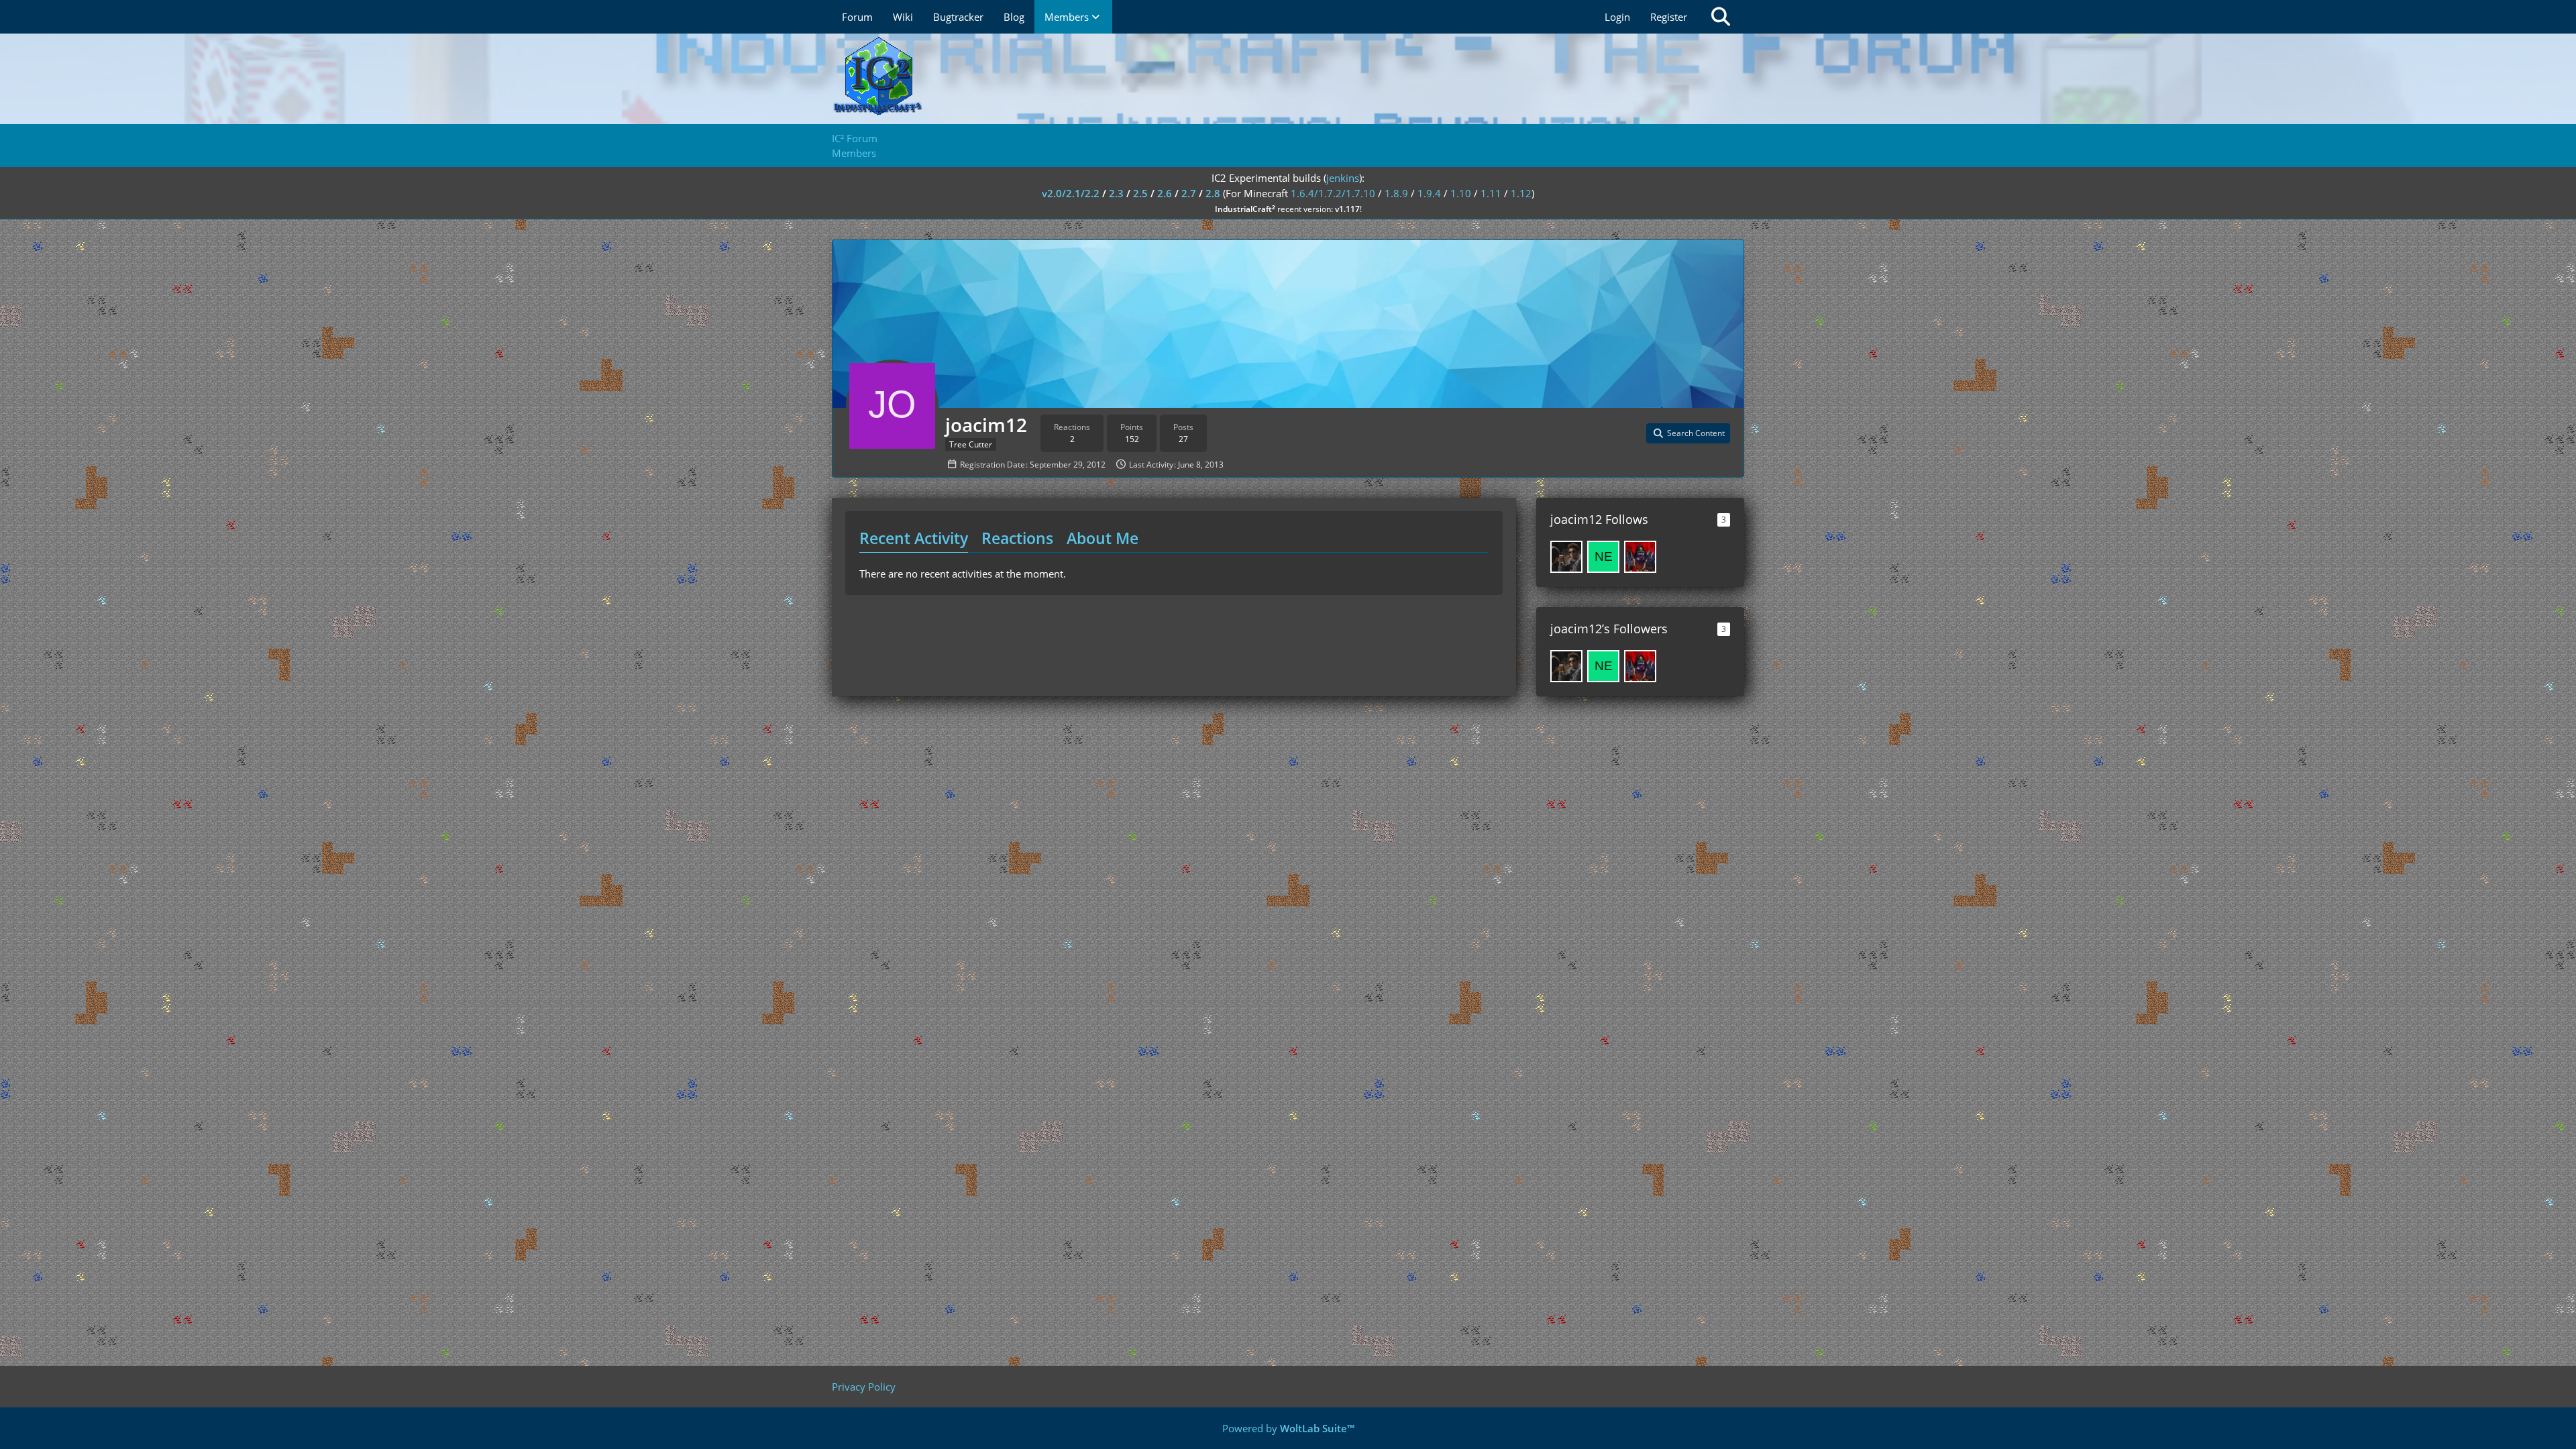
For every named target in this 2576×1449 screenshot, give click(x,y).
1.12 (1521, 193)
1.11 (1491, 193)
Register (1669, 17)
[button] (1688, 433)
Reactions (1017, 538)
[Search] (1721, 17)
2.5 (1140, 193)
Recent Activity (914, 538)
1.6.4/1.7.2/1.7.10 (1333, 193)
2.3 (1116, 193)
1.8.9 (1396, 193)
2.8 (1213, 193)
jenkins (1343, 178)
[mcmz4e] (1566, 557)
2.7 (1189, 193)
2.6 (1165, 193)
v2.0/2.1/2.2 (1071, 193)
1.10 (1461, 193)
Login (1617, 17)
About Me (1103, 538)
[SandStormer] (1640, 557)
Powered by (1288, 1428)
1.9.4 (1429, 193)
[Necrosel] (1603, 557)
